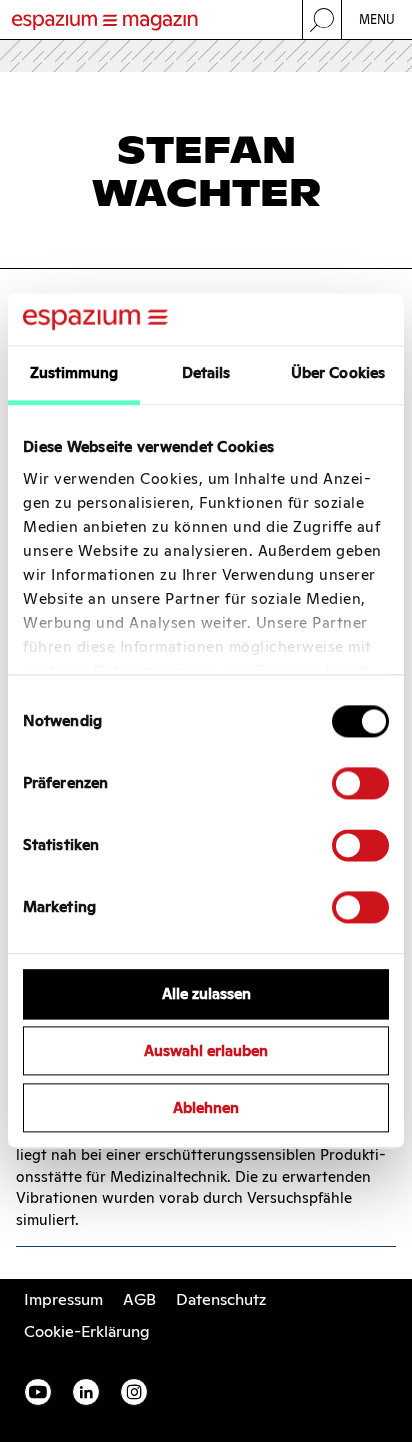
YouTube (38, 1392)
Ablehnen (206, 1107)
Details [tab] (206, 373)
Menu (377, 19)
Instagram (134, 1392)
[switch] (360, 784)
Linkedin (86, 1392)
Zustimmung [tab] (74, 373)
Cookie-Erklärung (87, 1331)
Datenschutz (221, 1299)
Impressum (63, 1299)
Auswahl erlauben (206, 1051)
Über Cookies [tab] (338, 373)
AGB (139, 1299)
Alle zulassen (206, 994)
